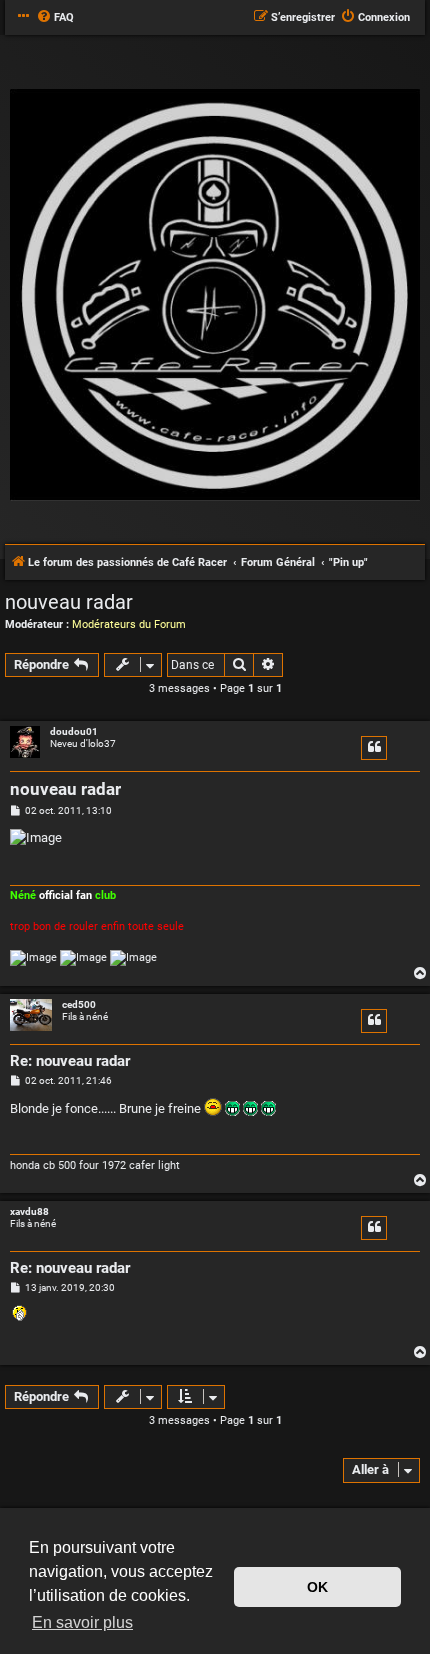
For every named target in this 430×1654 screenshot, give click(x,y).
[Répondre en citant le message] (374, 748)
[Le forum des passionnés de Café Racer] (215, 296)
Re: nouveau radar (70, 1061)
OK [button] (317, 1587)
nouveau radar (69, 602)
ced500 (79, 1004)
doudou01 (74, 731)
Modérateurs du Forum (129, 624)
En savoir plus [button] (82, 1622)
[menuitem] (55, 18)
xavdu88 (29, 1211)
